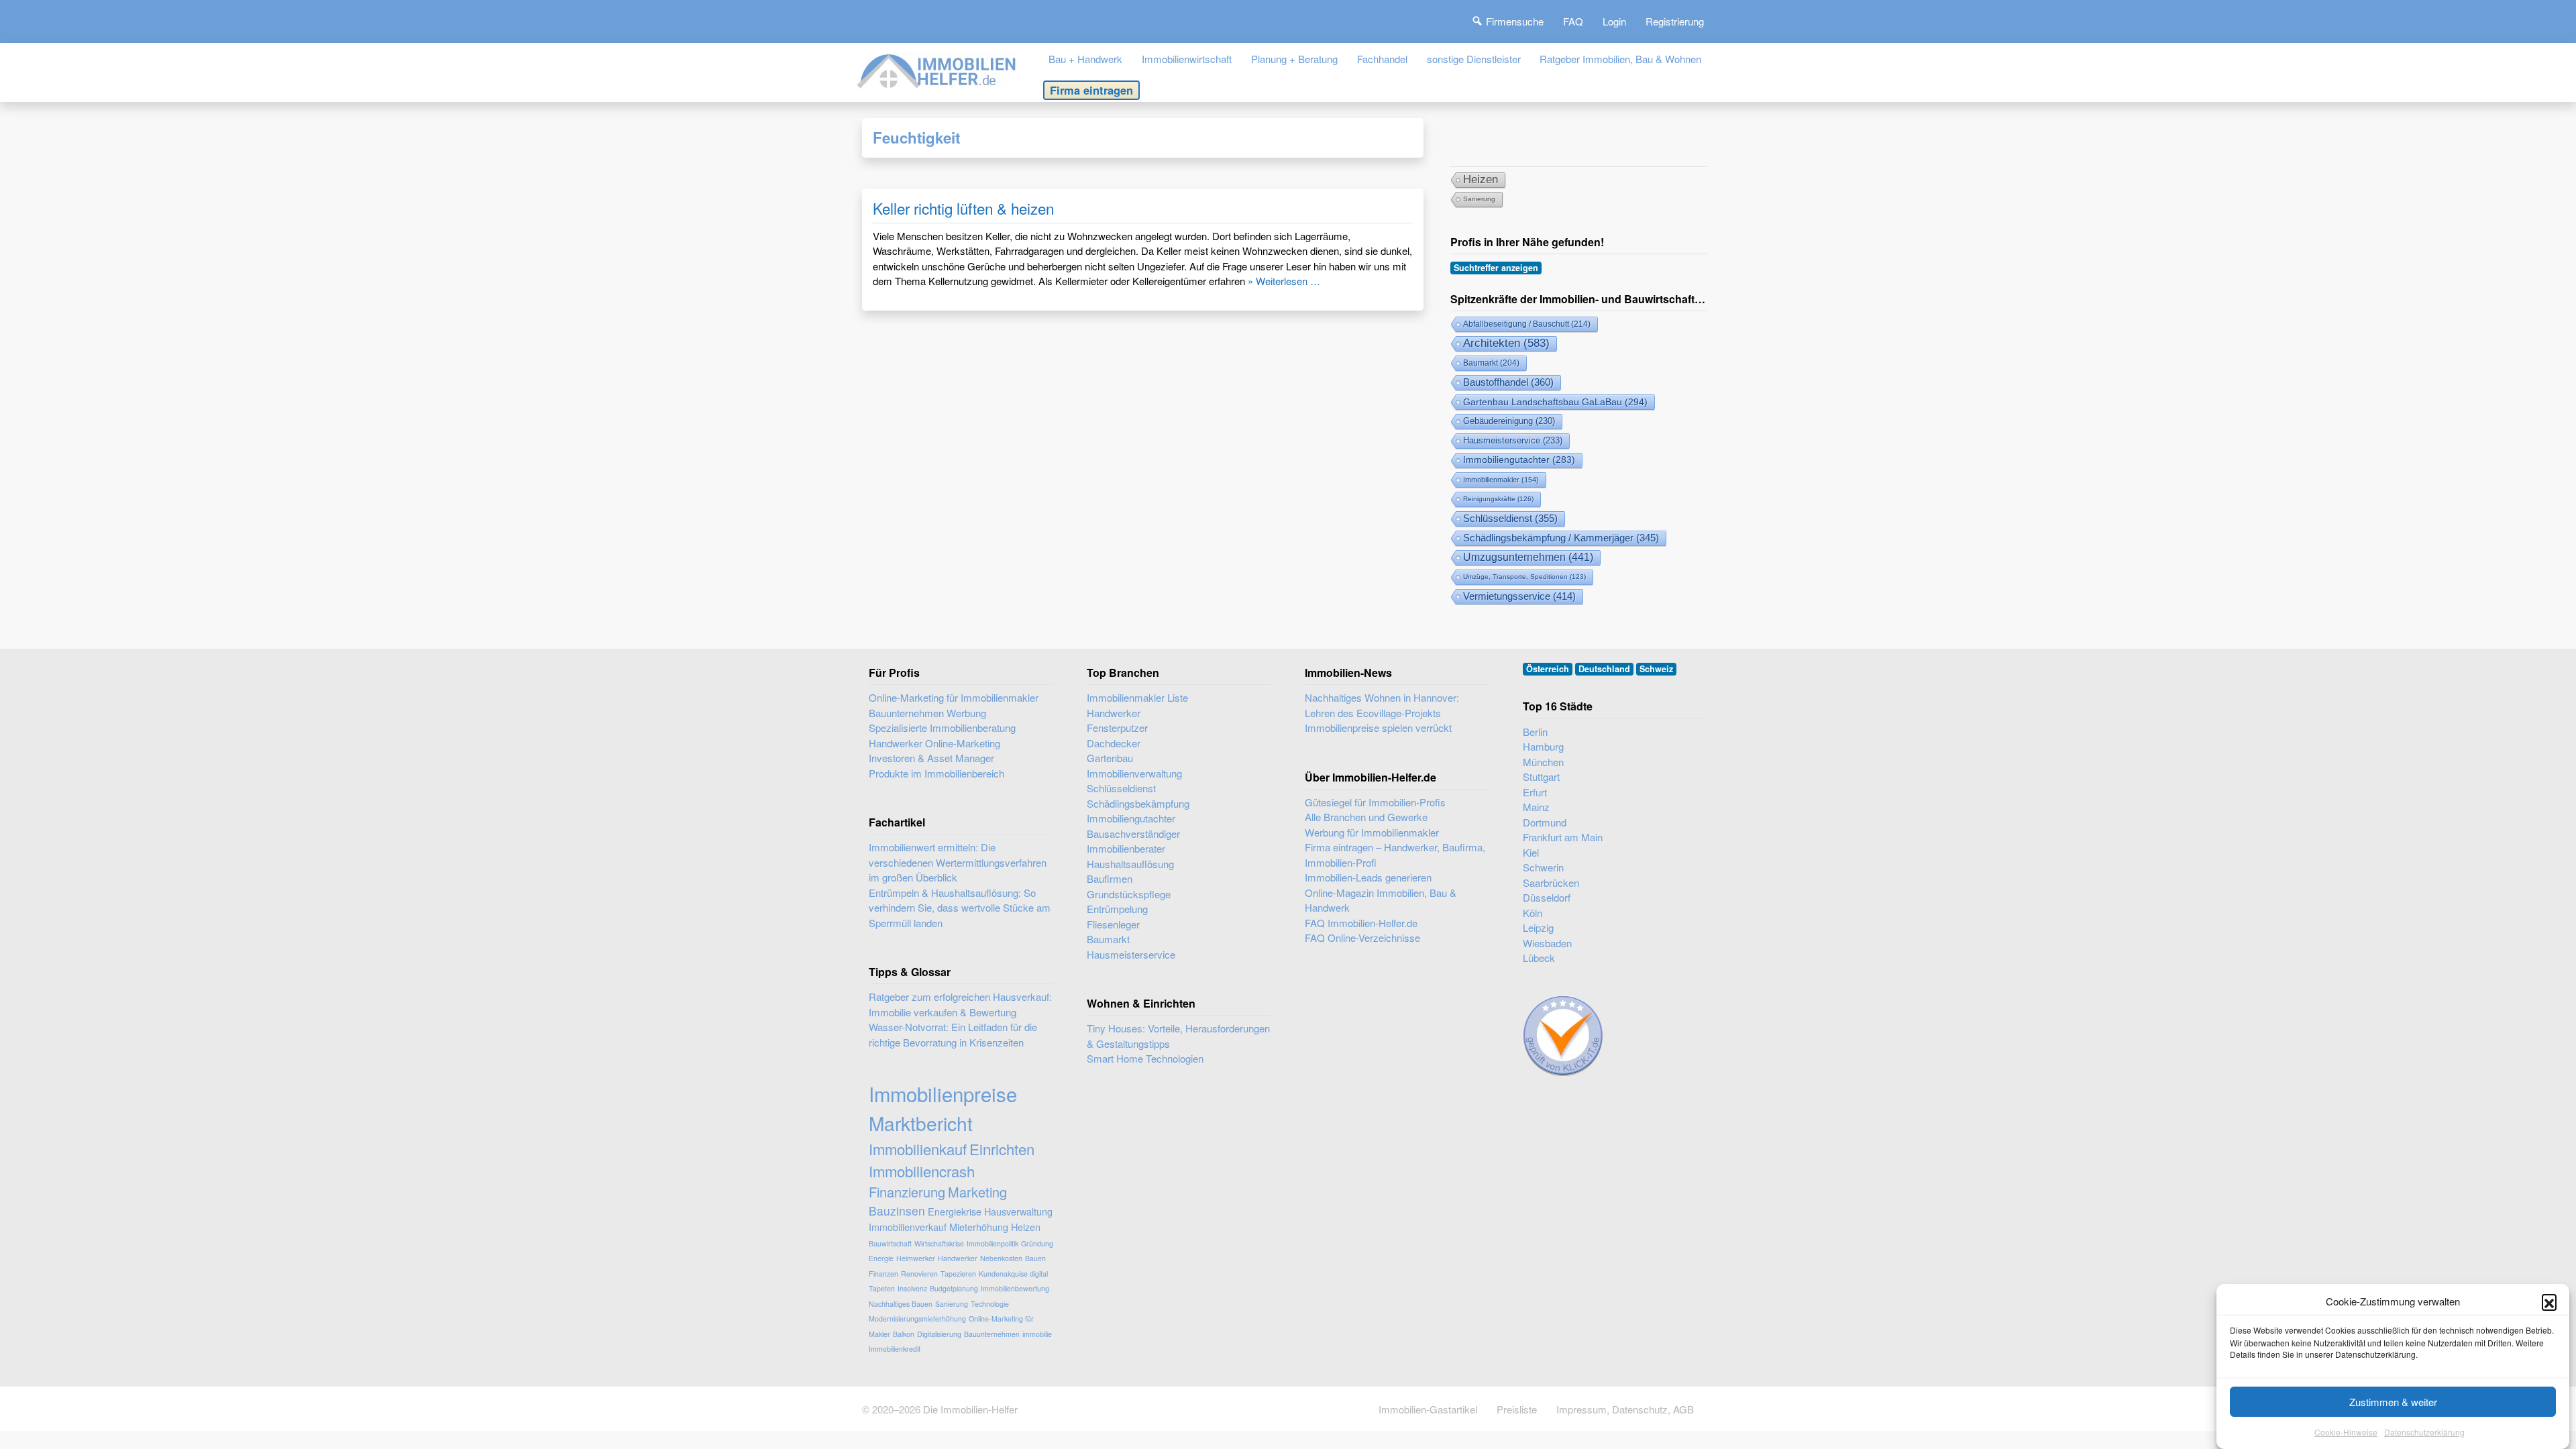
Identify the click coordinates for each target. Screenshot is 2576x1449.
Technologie (990, 1304)
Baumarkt (1491, 363)
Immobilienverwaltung (1134, 773)
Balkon (904, 1334)
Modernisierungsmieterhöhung (917, 1319)
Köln (1533, 913)
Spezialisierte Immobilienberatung (942, 728)
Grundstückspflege (1129, 894)
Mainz (1536, 807)
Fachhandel (1382, 59)
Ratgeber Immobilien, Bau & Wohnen (1620, 59)
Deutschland (1604, 669)
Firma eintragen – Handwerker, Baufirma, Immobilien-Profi (1395, 855)
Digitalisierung (939, 1334)
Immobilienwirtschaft (1187, 59)
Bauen (1035, 1258)
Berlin (1535, 732)
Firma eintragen (1091, 90)
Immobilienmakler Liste (1137, 697)
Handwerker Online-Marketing (934, 743)
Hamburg (1543, 746)
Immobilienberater (1126, 848)
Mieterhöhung (979, 1227)
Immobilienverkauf (908, 1227)
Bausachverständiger (1133, 834)
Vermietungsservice (1519, 596)
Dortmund (1545, 822)
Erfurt (1535, 792)
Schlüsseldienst (1510, 519)
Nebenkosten (1001, 1258)
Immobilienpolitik (992, 1243)
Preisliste (1517, 1409)
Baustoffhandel (1508, 382)
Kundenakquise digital (1013, 1274)
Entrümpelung (1117, 909)
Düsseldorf (1547, 897)
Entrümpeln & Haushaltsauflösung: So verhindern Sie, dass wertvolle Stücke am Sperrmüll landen (960, 908)
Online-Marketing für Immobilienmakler (954, 697)
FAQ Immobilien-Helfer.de (1361, 923)
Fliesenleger (1113, 924)
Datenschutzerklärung (2424, 1432)
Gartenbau (1110, 758)
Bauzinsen (897, 1211)
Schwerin (1543, 867)
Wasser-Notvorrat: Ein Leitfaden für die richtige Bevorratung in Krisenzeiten (953, 1034)
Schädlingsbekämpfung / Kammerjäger (1561, 538)
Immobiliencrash (922, 1171)
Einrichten (1002, 1149)
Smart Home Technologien (1145, 1058)
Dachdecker (1114, 743)
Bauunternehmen (992, 1334)
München (1543, 762)
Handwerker (958, 1258)
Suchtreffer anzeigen (1496, 268)
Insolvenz (912, 1288)
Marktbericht (921, 1123)
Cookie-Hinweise (2346, 1432)
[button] (2549, 1301)
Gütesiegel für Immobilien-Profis (1375, 802)
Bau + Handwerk (1085, 59)
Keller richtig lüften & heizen (963, 208)
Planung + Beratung (1294, 59)
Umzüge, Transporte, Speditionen (1524, 577)
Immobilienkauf (918, 1149)
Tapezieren (958, 1274)
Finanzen (883, 1274)
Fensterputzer (1117, 728)
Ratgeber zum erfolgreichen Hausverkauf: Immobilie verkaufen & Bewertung (960, 1004)
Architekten (1506, 343)
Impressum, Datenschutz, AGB (1625, 1409)
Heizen (1481, 179)
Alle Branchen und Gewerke (1366, 817)
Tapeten (882, 1288)
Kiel (1531, 852)
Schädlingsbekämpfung (1138, 803)
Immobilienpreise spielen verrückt (1378, 728)
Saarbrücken (1551, 882)
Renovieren (919, 1274)
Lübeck (1539, 958)
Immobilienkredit (895, 1349)
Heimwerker (916, 1258)
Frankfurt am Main (1563, 837)
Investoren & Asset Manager (931, 758)
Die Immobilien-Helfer (970, 1409)
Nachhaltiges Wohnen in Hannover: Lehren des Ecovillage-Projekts (1382, 705)
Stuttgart (1541, 776)
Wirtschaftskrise (939, 1243)
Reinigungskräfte (1498, 499)
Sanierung (1479, 199)
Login (1614, 21)
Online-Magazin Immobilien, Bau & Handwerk (1381, 900)
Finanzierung (907, 1192)
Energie (881, 1258)
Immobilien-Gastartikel (1428, 1409)
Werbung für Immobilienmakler (1372, 832)
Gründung (1037, 1243)
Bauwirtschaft (890, 1243)
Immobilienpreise (943, 1093)
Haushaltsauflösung (1130, 864)
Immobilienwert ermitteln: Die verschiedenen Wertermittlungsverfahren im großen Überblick (958, 862)
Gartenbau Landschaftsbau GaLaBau (1555, 402)
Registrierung (1675, 21)
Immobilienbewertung (1015, 1288)
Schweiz (1656, 669)
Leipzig (1538, 927)
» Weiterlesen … (1284, 281)
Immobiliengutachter (1519, 460)
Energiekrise (955, 1211)
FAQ (1573, 21)
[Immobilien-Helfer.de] (937, 69)
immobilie (1037, 1334)
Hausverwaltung (1018, 1211)
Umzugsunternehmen (1528, 557)
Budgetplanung (954, 1288)
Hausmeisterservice (1513, 440)
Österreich (1548, 669)
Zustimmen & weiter (2393, 1402)
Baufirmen (1110, 878)
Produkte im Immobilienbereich (936, 773)
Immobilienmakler (1501, 480)
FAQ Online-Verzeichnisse (1362, 937)
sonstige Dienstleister (1474, 59)
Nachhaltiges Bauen (901, 1304)
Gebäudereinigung (1509, 421)
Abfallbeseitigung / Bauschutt (1527, 324)
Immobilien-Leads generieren (1368, 877)
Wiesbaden (1547, 943)
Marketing (977, 1192)
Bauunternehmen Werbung (927, 713)
